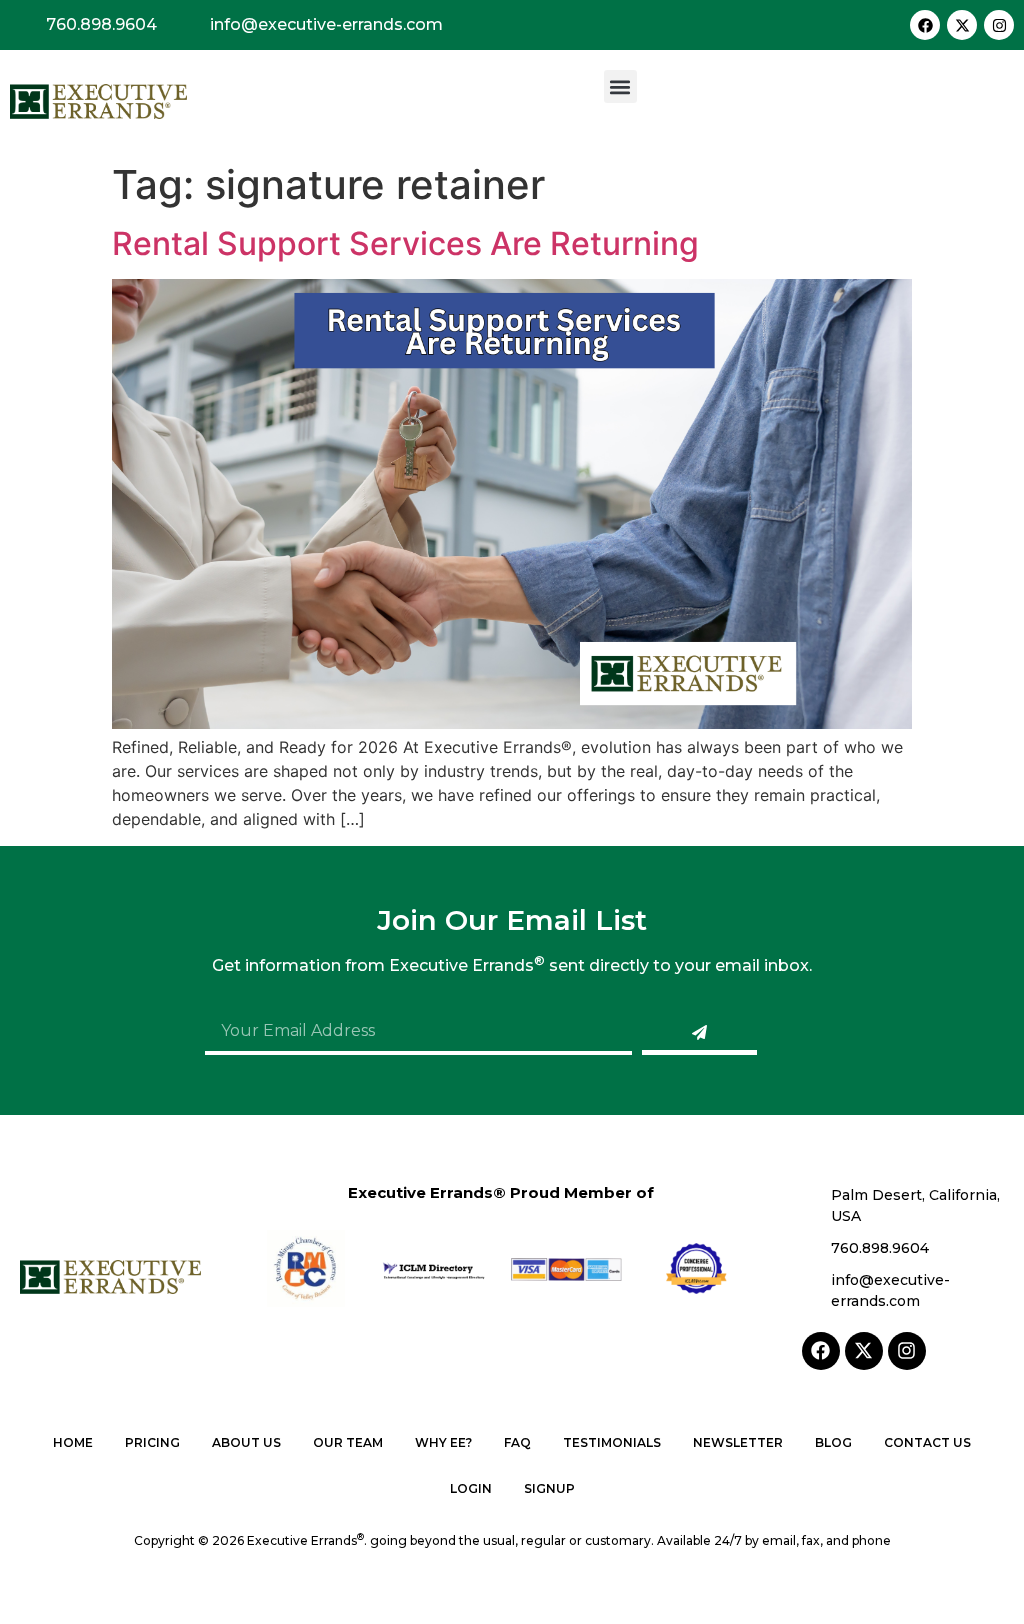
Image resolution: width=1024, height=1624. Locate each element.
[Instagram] (999, 25)
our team (348, 1442)
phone (871, 1540)
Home (73, 1442)
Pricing (152, 1442)
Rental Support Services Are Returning (405, 243)
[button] (620, 86)
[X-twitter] (962, 25)
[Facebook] (925, 25)
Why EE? (443, 1442)
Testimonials (612, 1442)
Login (471, 1488)
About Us (246, 1442)
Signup (549, 1488)
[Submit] (699, 1035)
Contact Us (927, 1442)
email (779, 1540)
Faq (517, 1442)
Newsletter (738, 1442)
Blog (833, 1442)
